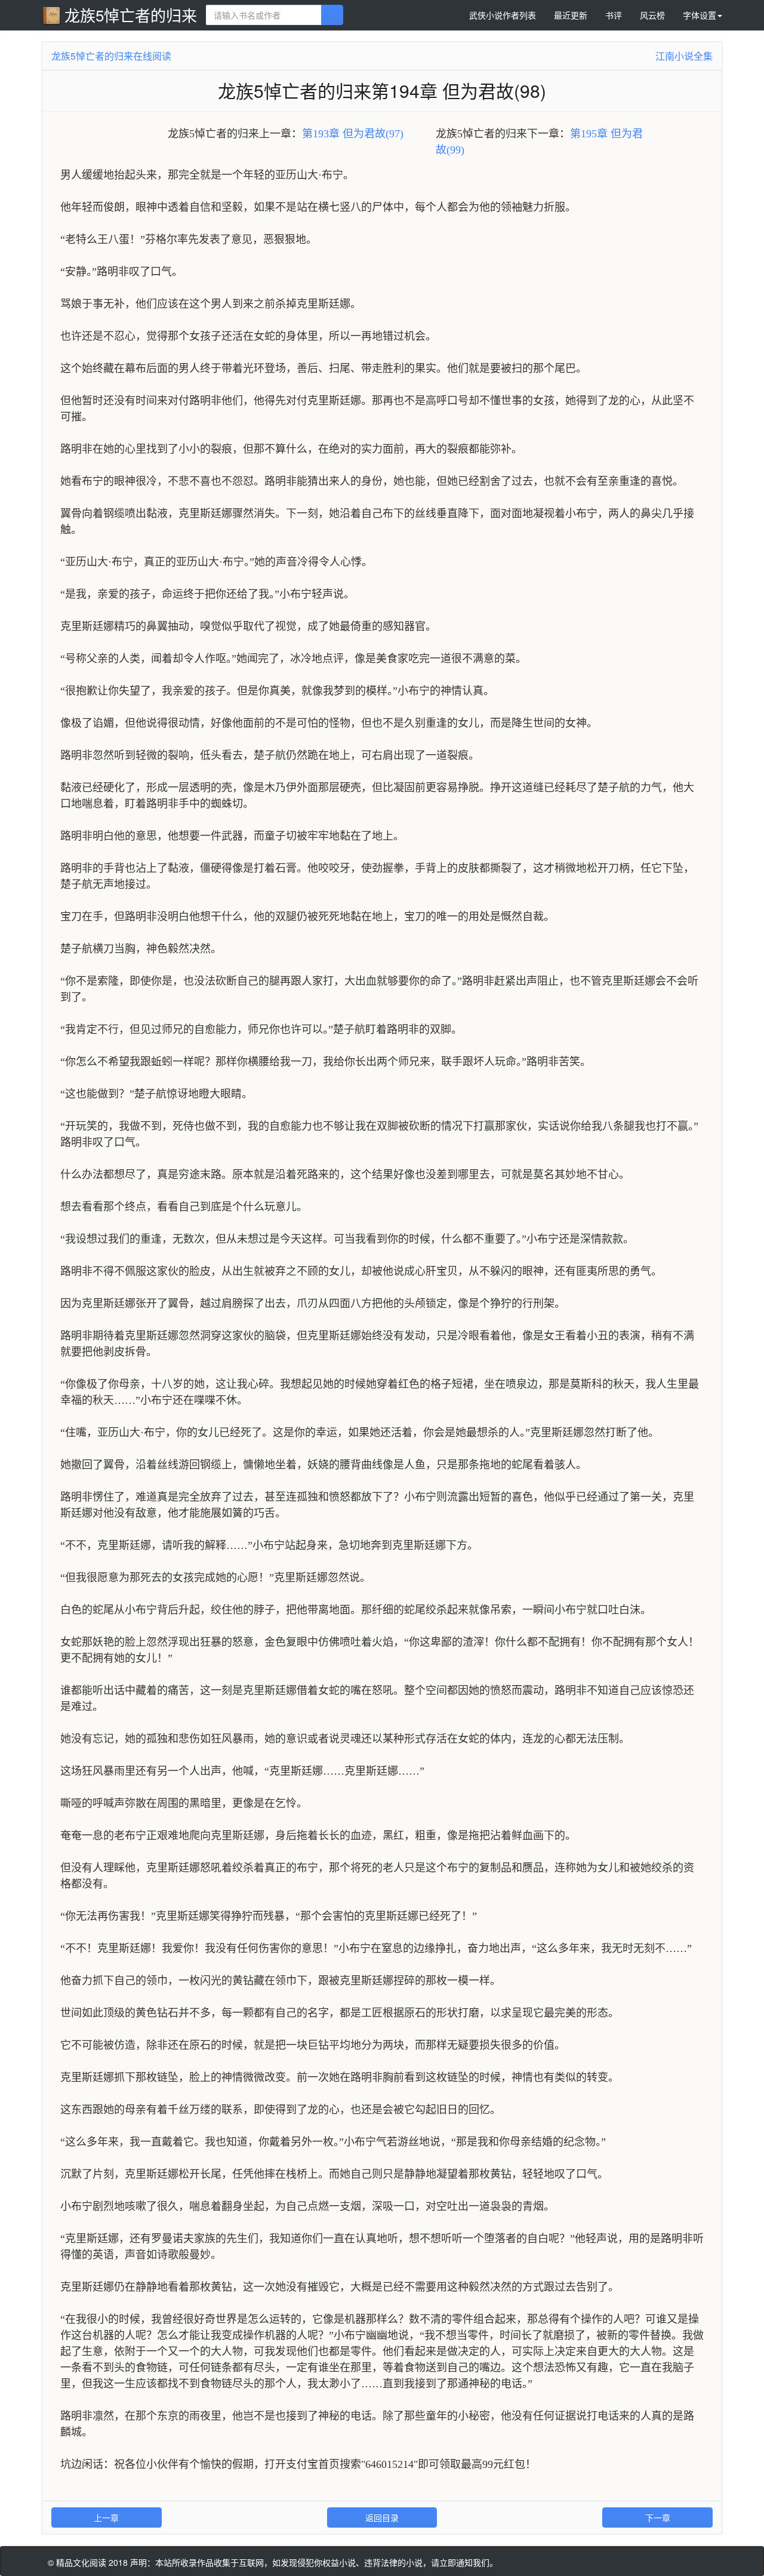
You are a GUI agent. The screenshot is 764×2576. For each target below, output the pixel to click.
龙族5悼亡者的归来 (131, 15)
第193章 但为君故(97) (353, 134)
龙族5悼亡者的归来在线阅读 (111, 56)
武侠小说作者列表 (503, 15)
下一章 (658, 2517)
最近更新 (571, 15)
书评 (614, 15)
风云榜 (652, 15)
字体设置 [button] (700, 15)
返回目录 (382, 2517)
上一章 (106, 2517)
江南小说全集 (684, 56)
